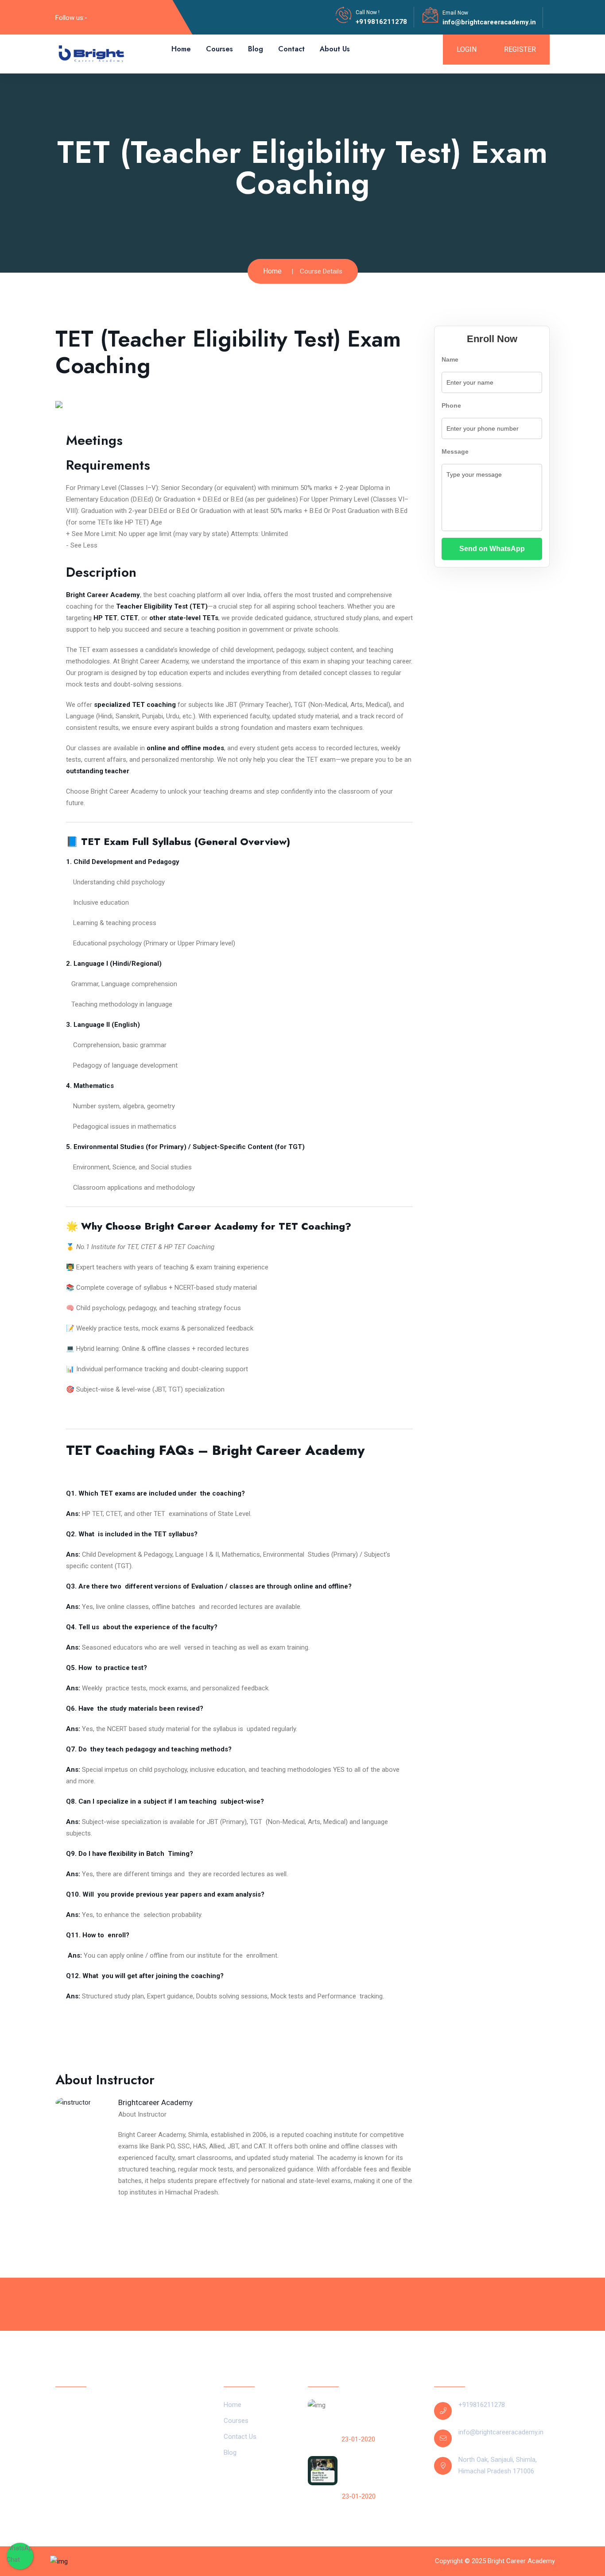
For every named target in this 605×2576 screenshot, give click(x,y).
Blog (256, 49)
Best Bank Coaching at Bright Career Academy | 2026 (377, 2473)
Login (467, 49)
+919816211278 (381, 22)
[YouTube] (128, 17)
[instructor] (73, 2104)
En (462, 2499)
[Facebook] (99, 17)
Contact (291, 49)
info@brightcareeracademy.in (489, 22)
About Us (335, 49)
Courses (219, 49)
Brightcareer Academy (155, 2102)
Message (455, 451)
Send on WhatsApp (492, 549)
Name (450, 359)
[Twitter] (113, 17)
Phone (451, 405)
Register (520, 49)
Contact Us (240, 2437)
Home (181, 49)
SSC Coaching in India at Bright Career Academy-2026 (377, 2416)
